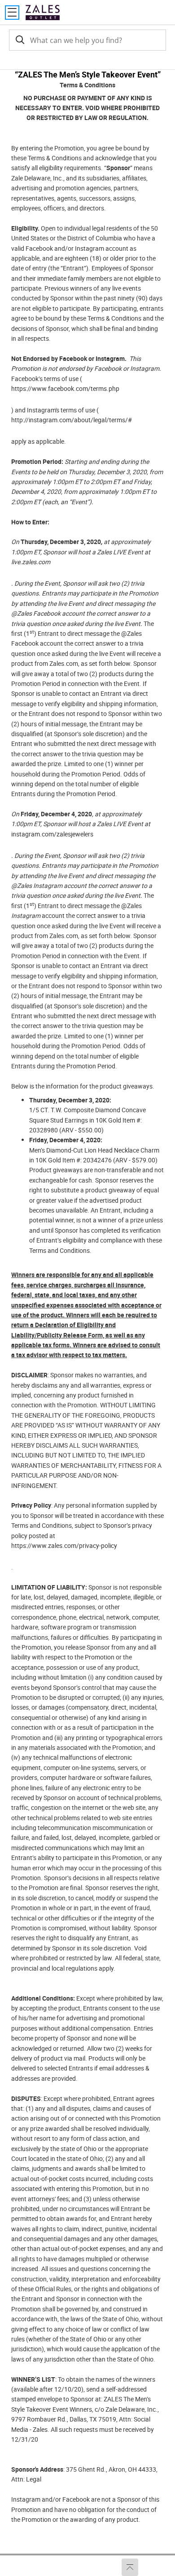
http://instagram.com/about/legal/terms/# (72, 420)
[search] (19, 40)
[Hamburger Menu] (12, 13)
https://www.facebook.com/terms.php (65, 388)
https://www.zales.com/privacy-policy (64, 1545)
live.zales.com (31, 562)
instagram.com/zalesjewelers (52, 834)
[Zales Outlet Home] (43, 12)
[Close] (167, 62)
